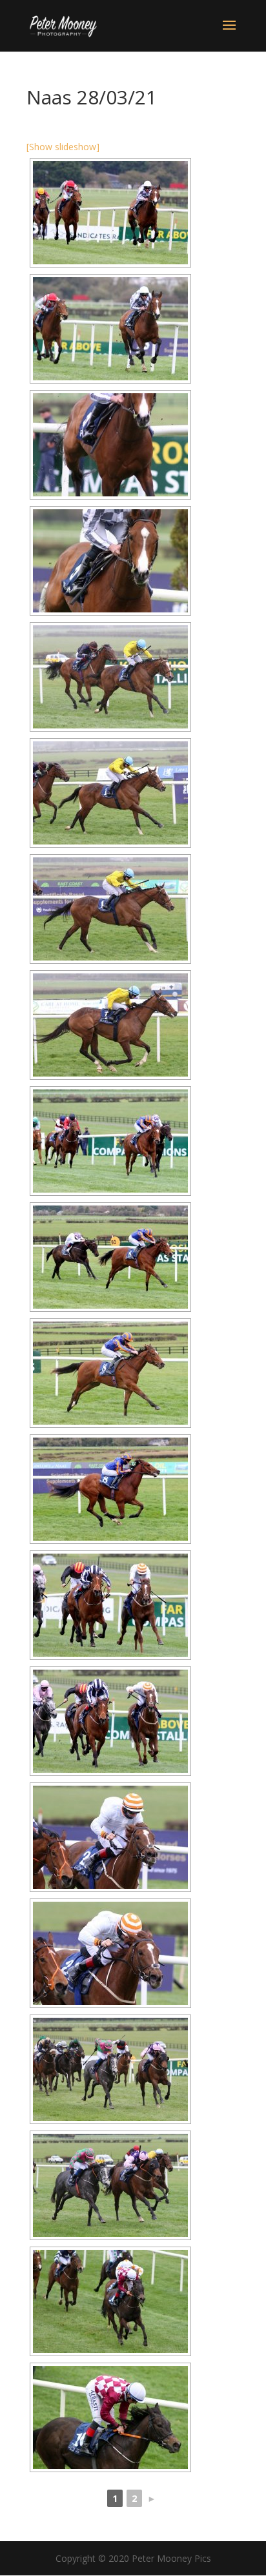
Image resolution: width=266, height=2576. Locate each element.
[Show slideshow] (63, 147)
